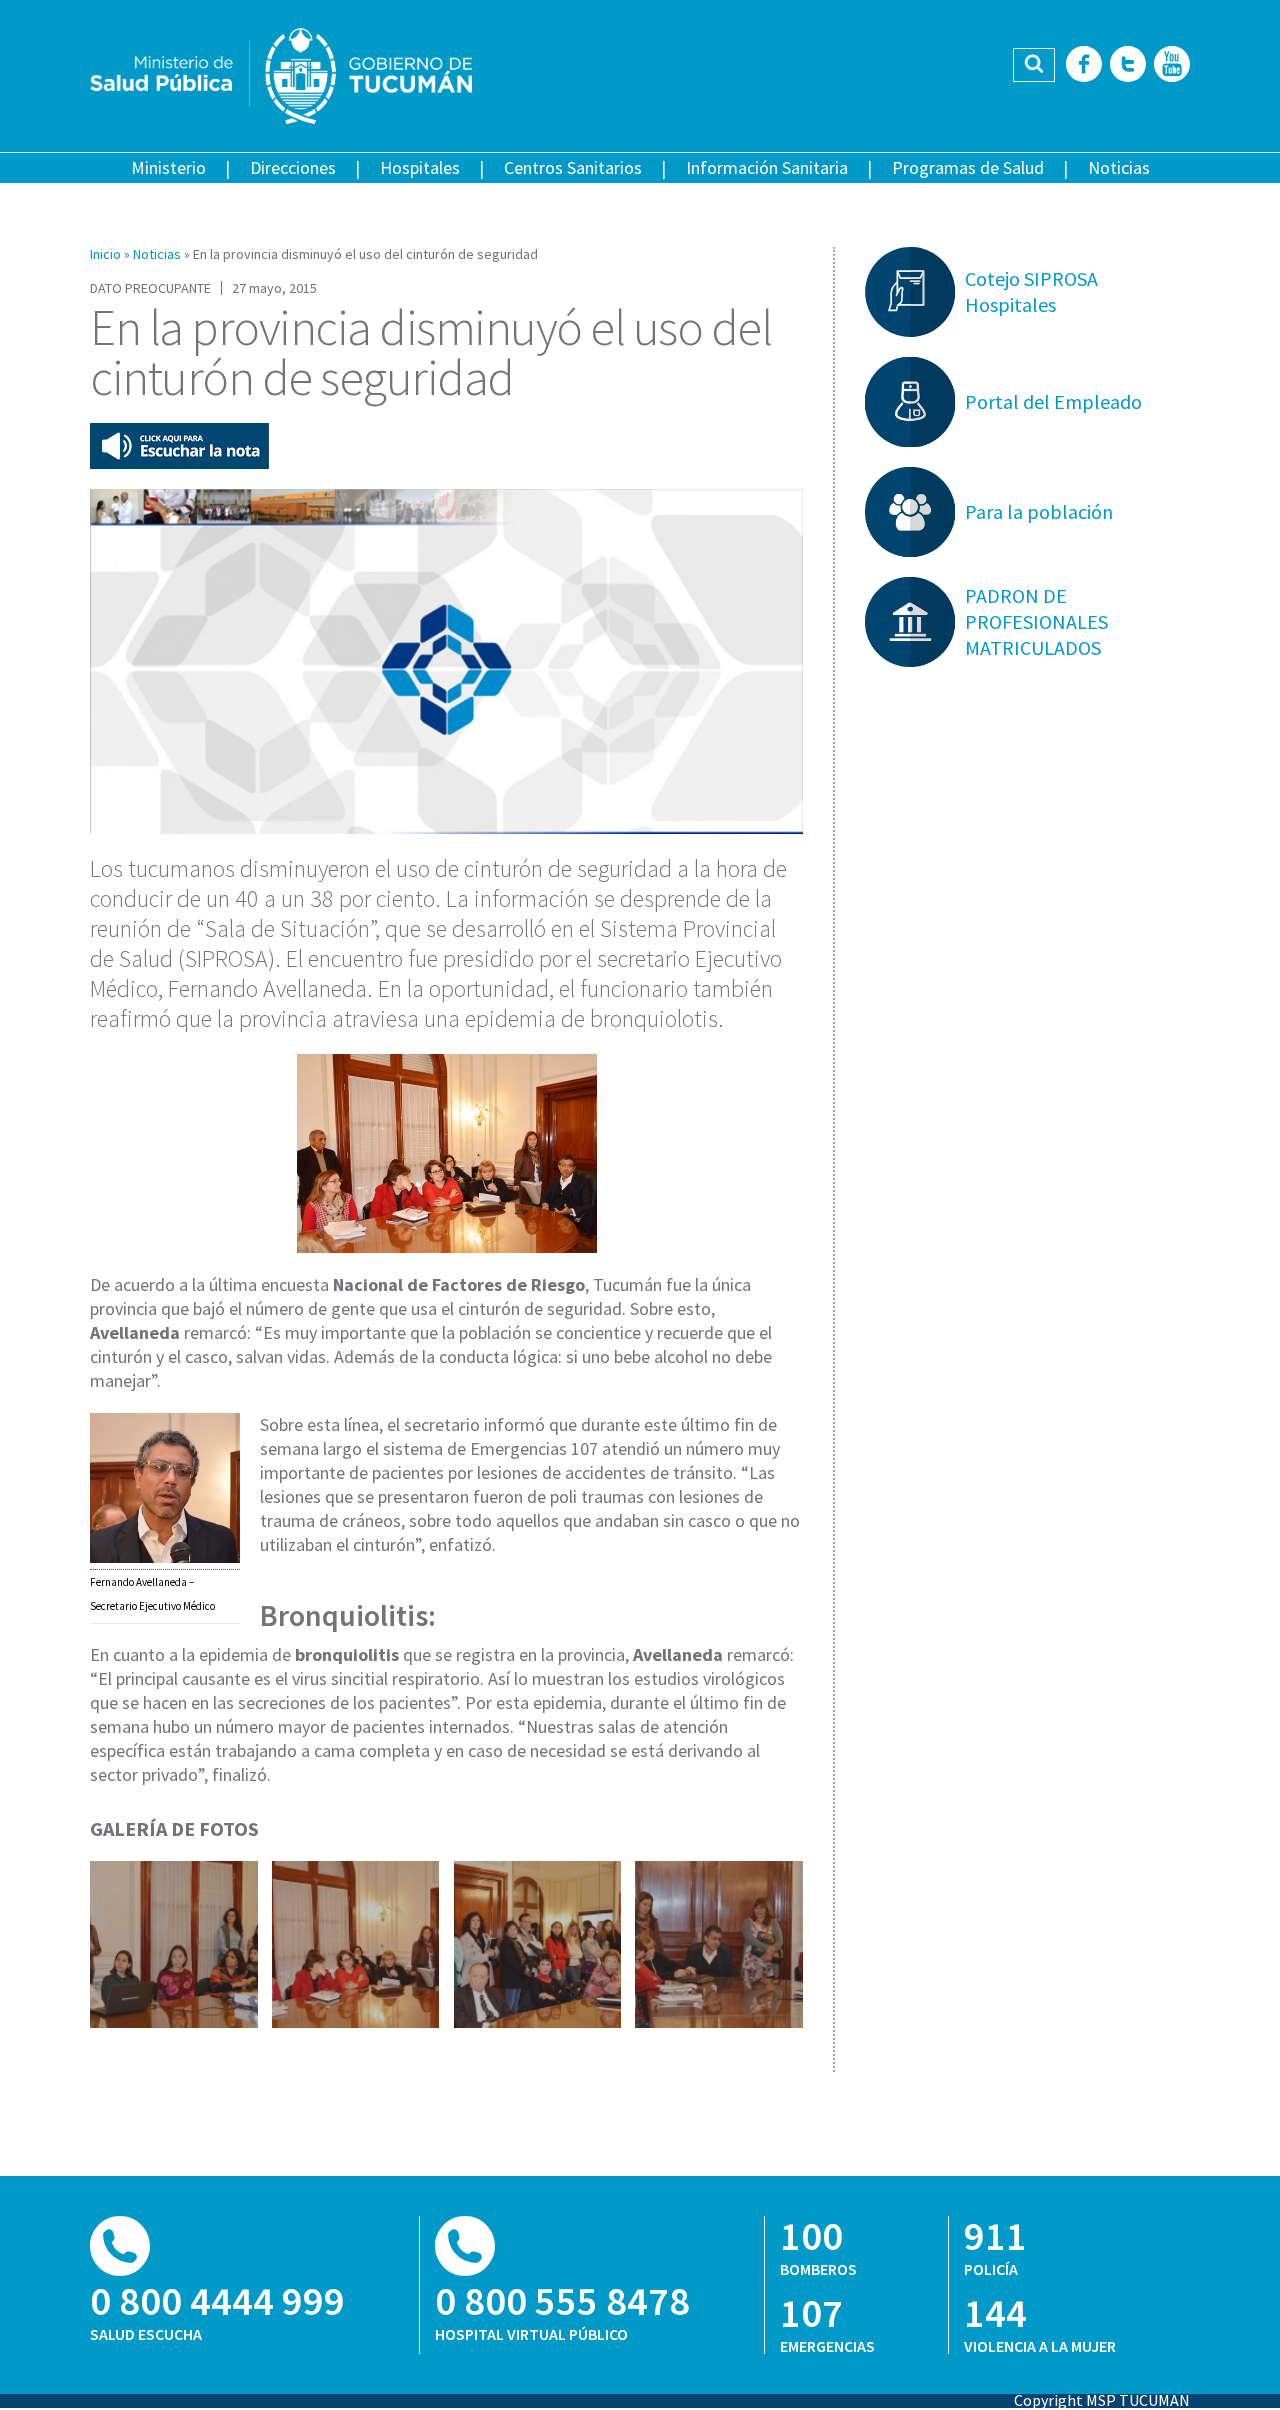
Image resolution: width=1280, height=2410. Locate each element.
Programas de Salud (968, 167)
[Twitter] (1128, 65)
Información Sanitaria (767, 167)
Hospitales (420, 167)
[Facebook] (1084, 65)
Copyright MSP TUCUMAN (1102, 2400)
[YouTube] (1172, 65)
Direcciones (293, 167)
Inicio (105, 254)
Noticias (1119, 167)
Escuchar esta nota (179, 446)
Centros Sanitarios (573, 167)
